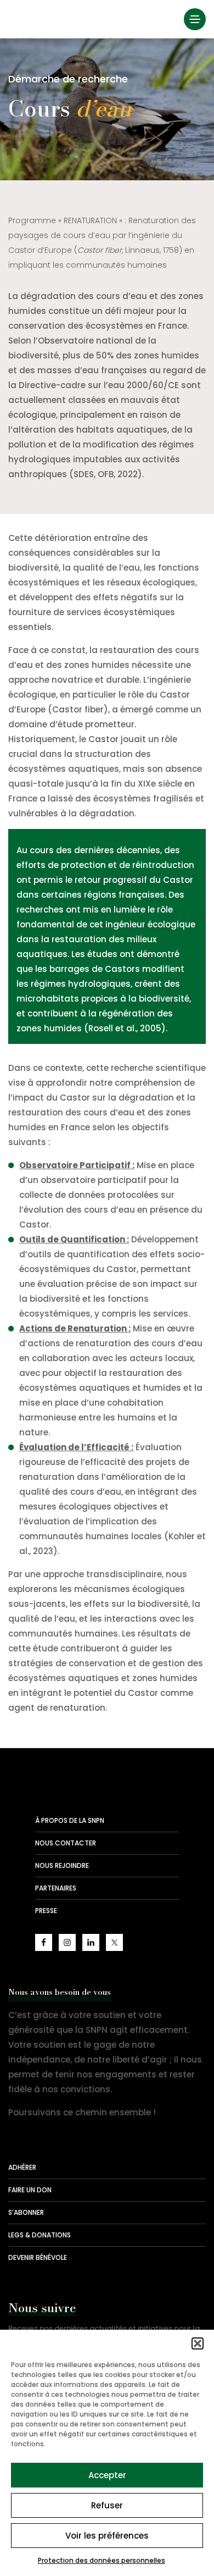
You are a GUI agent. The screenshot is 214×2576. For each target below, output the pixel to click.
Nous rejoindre (62, 1865)
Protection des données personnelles (102, 2560)
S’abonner (26, 2212)
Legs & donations (40, 2235)
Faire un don (30, 2190)
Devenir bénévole (38, 2257)
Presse (46, 1911)
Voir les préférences (107, 2536)
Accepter (107, 2475)
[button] (198, 2343)
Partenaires (56, 1888)
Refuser (107, 2505)
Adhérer (22, 2167)
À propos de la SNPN (70, 1820)
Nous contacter (66, 1843)
